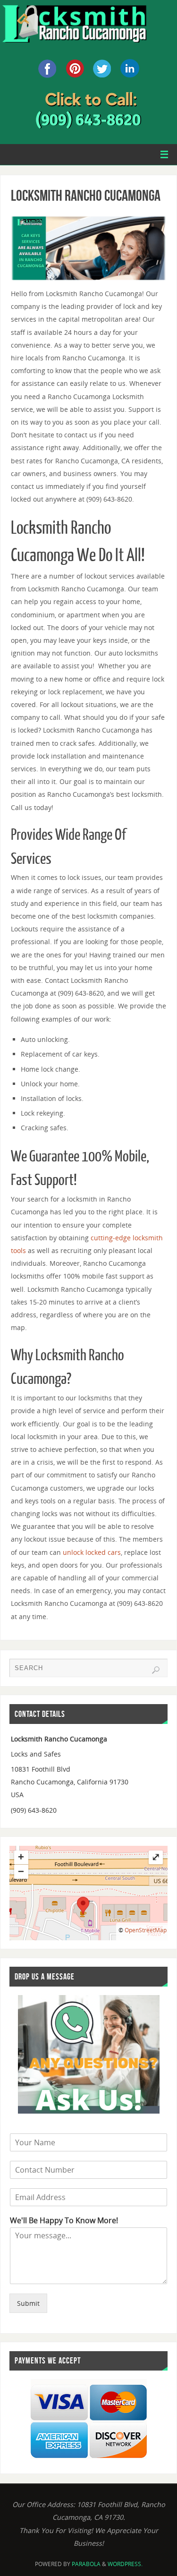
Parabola (86, 2564)
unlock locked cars (92, 1552)
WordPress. (125, 2564)
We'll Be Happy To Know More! (64, 2221)
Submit (28, 2303)
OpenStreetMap (146, 1930)
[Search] (156, 1670)
